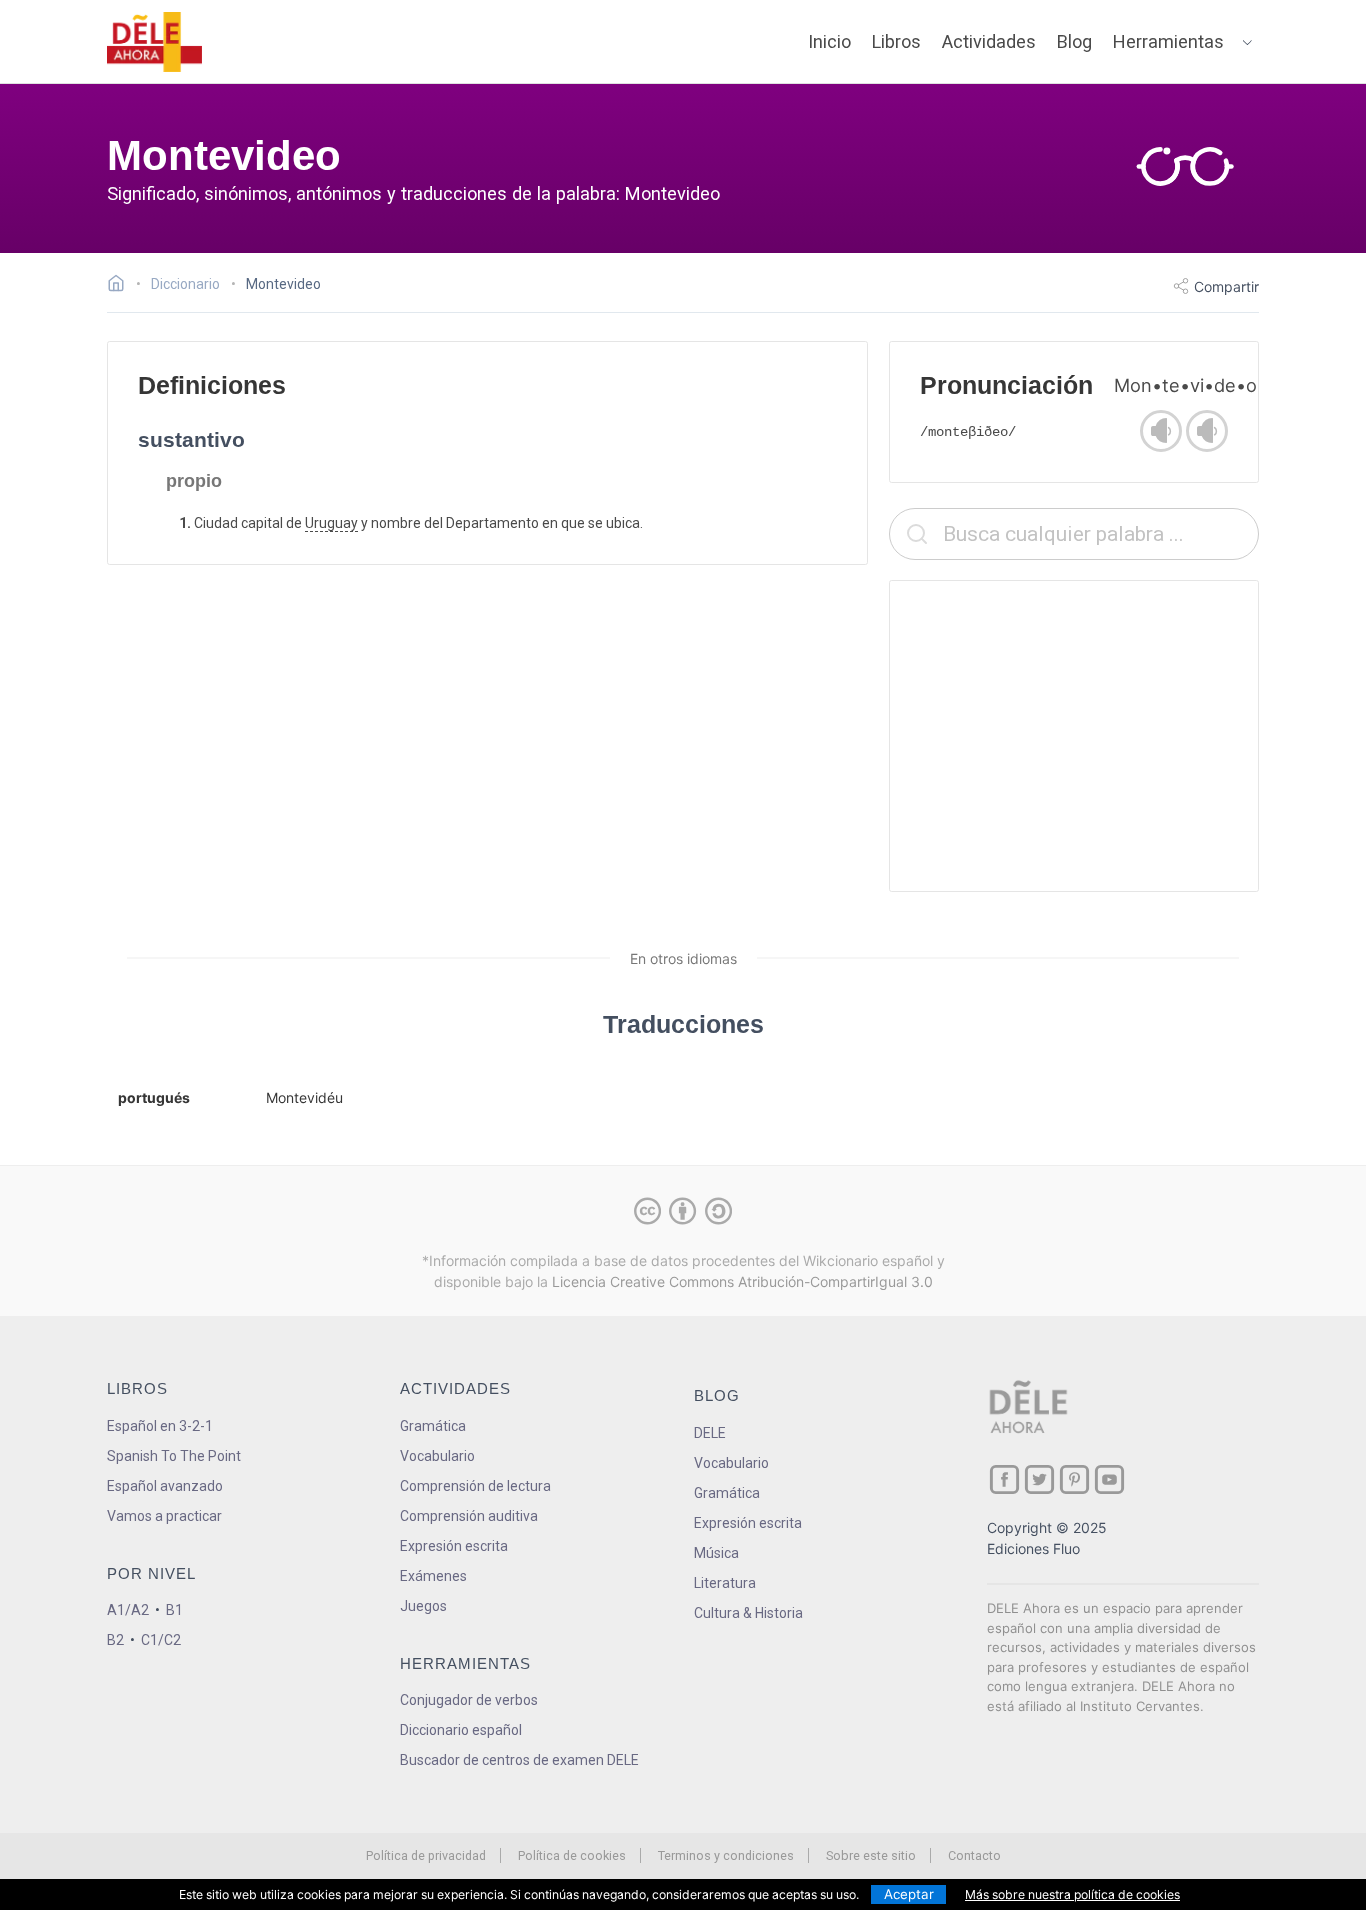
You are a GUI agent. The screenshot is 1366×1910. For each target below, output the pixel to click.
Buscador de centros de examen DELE (519, 1760)
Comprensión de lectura (475, 1486)
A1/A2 (128, 1610)
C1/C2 (161, 1640)
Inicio (829, 41)
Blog (1074, 41)
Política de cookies (572, 1855)
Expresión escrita (454, 1546)
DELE (710, 1433)
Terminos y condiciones (726, 1855)
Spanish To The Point (174, 1456)
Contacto (974, 1855)
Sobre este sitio (871, 1855)
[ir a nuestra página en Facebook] (1004, 1479)
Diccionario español (461, 1730)
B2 (115, 1640)
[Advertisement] (1074, 736)
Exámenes (433, 1576)
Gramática (433, 1426)
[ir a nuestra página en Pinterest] (1074, 1479)
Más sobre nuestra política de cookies (1072, 1894)
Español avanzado (165, 1486)
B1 (174, 1610)
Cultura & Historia (748, 1613)
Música (716, 1553)
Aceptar (909, 1894)
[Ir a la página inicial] (121, 286)
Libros (896, 41)
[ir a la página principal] (155, 42)
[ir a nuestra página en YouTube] (1109, 1479)
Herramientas (1168, 41)
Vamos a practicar (164, 1516)
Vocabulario (437, 1456)
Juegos (423, 1606)
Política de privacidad (426, 1855)
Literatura (725, 1583)
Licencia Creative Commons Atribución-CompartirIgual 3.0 (742, 1281)
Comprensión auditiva (469, 1516)
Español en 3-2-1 (160, 1426)
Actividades (989, 41)
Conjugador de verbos (469, 1700)
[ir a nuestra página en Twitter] (1039, 1479)
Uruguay (331, 523)
